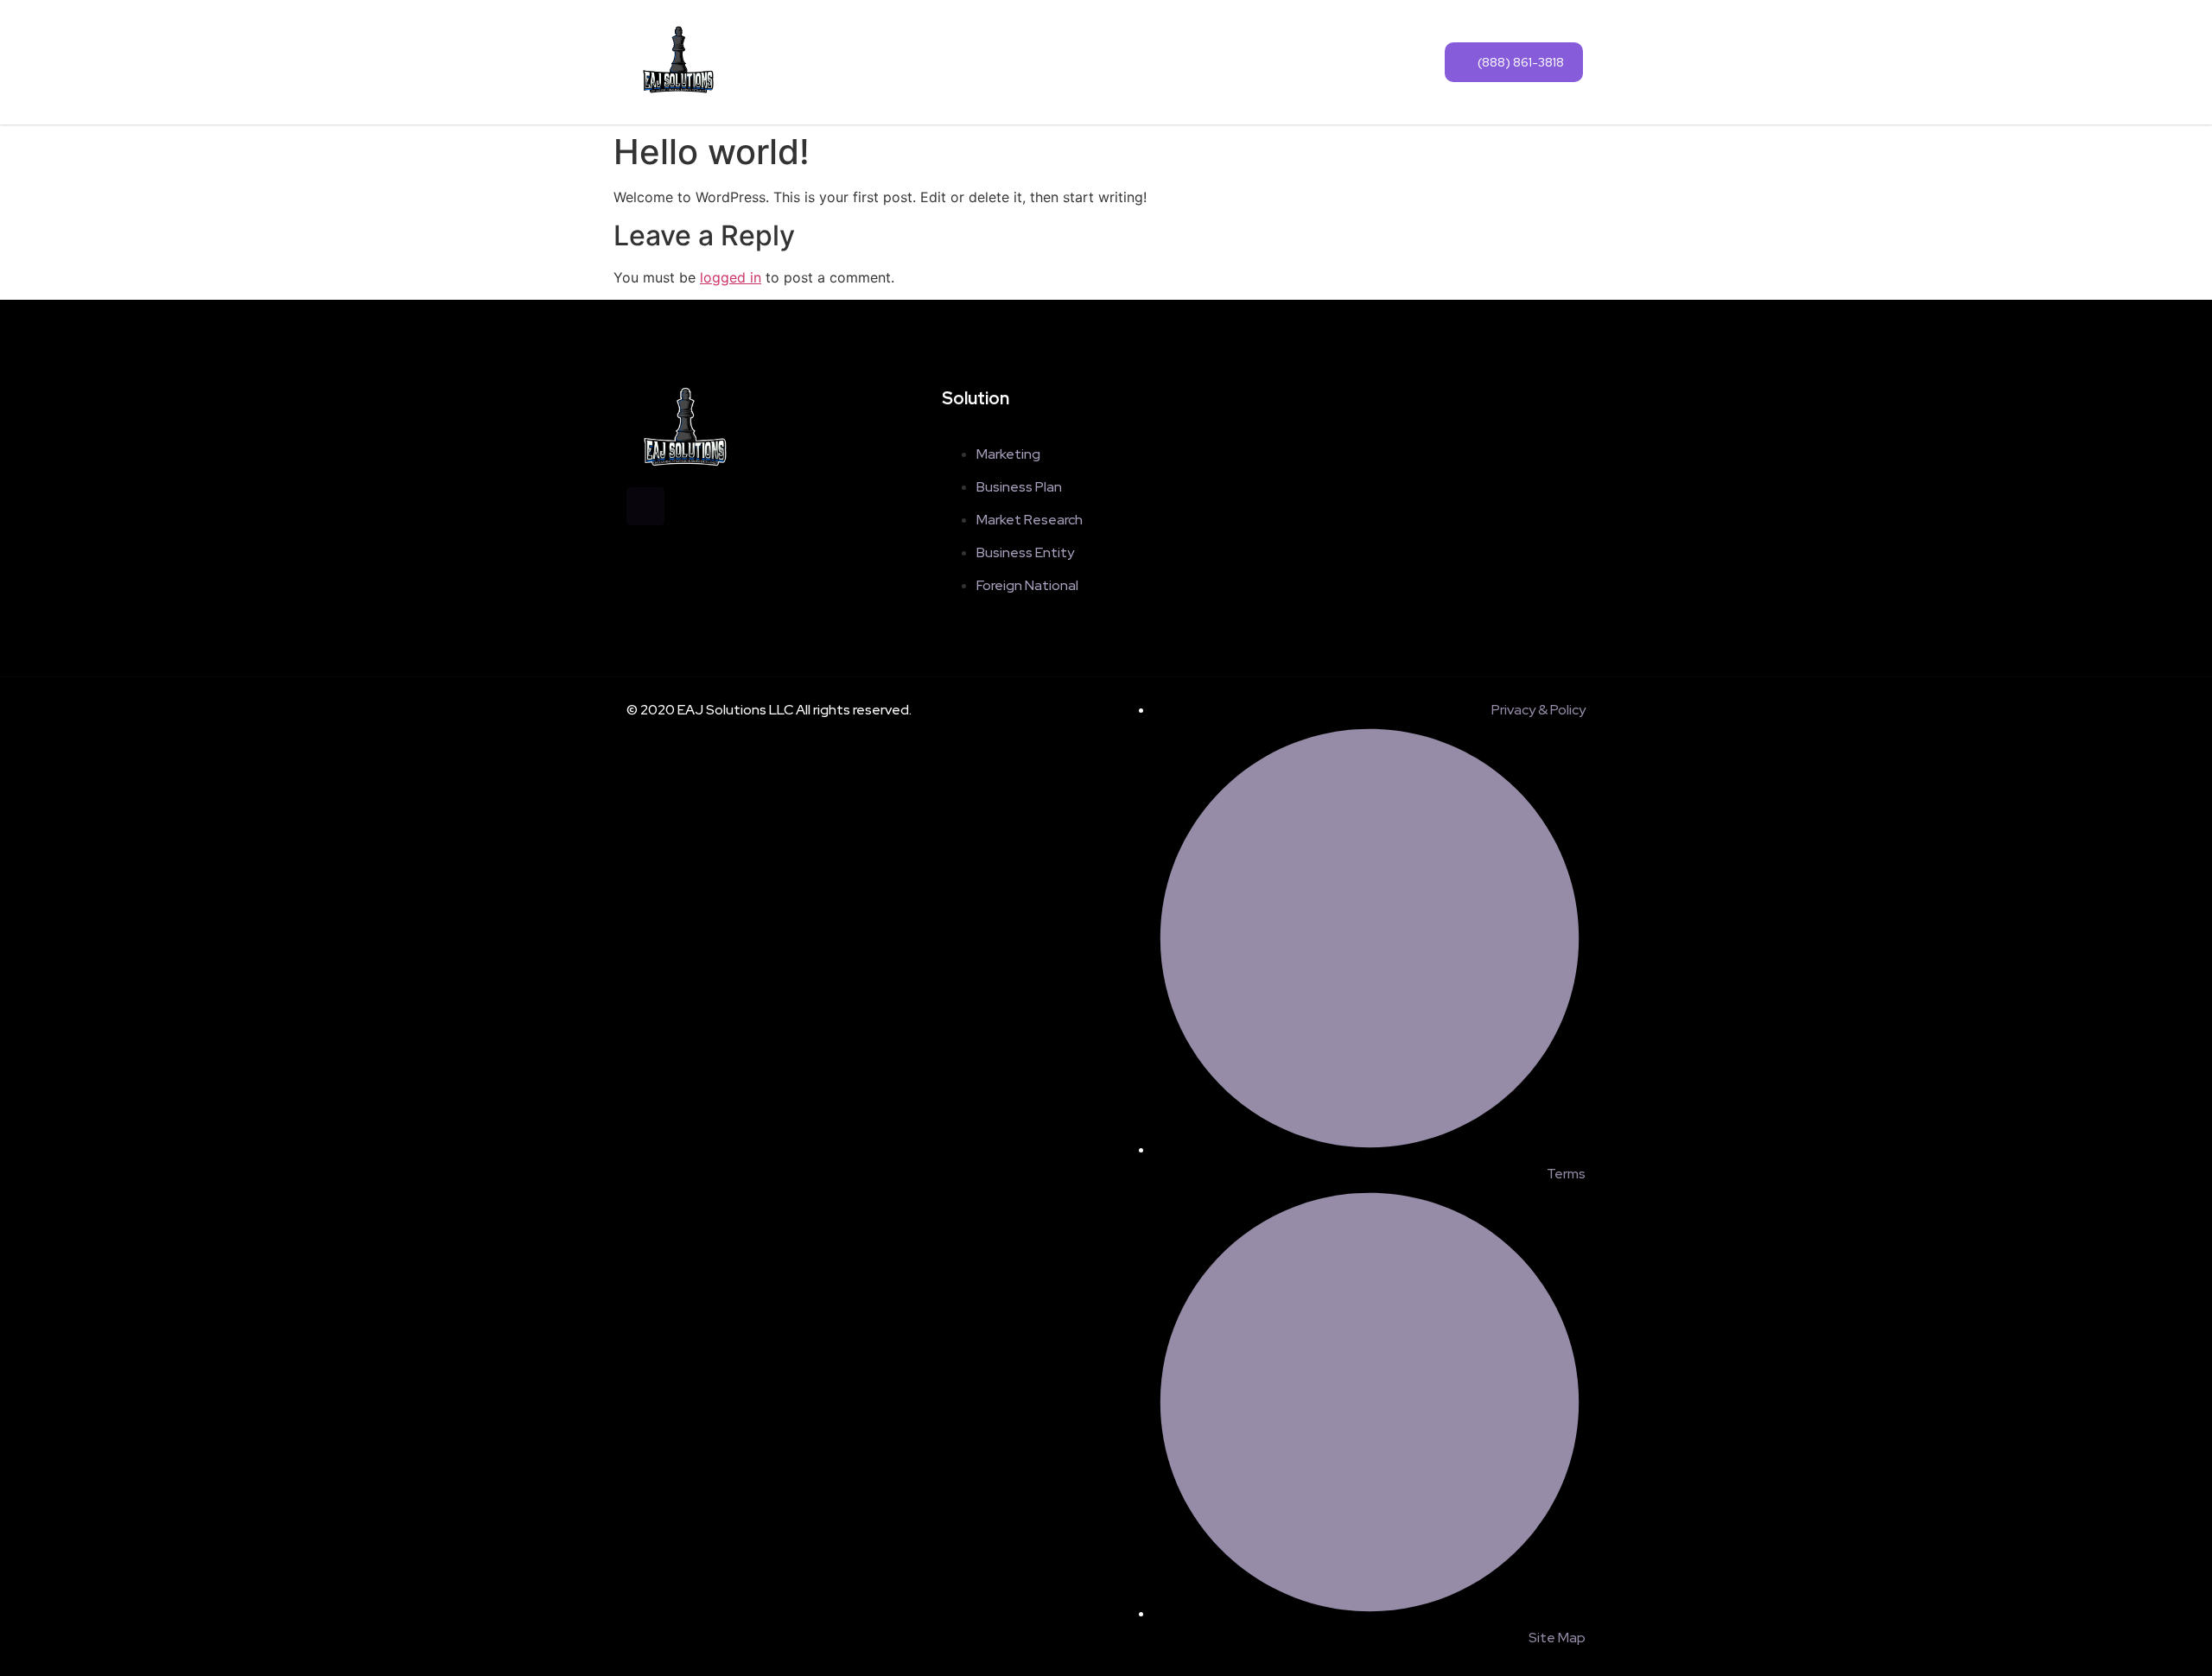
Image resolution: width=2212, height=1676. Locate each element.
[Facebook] (645, 506)
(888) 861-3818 (1521, 62)
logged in (731, 277)
